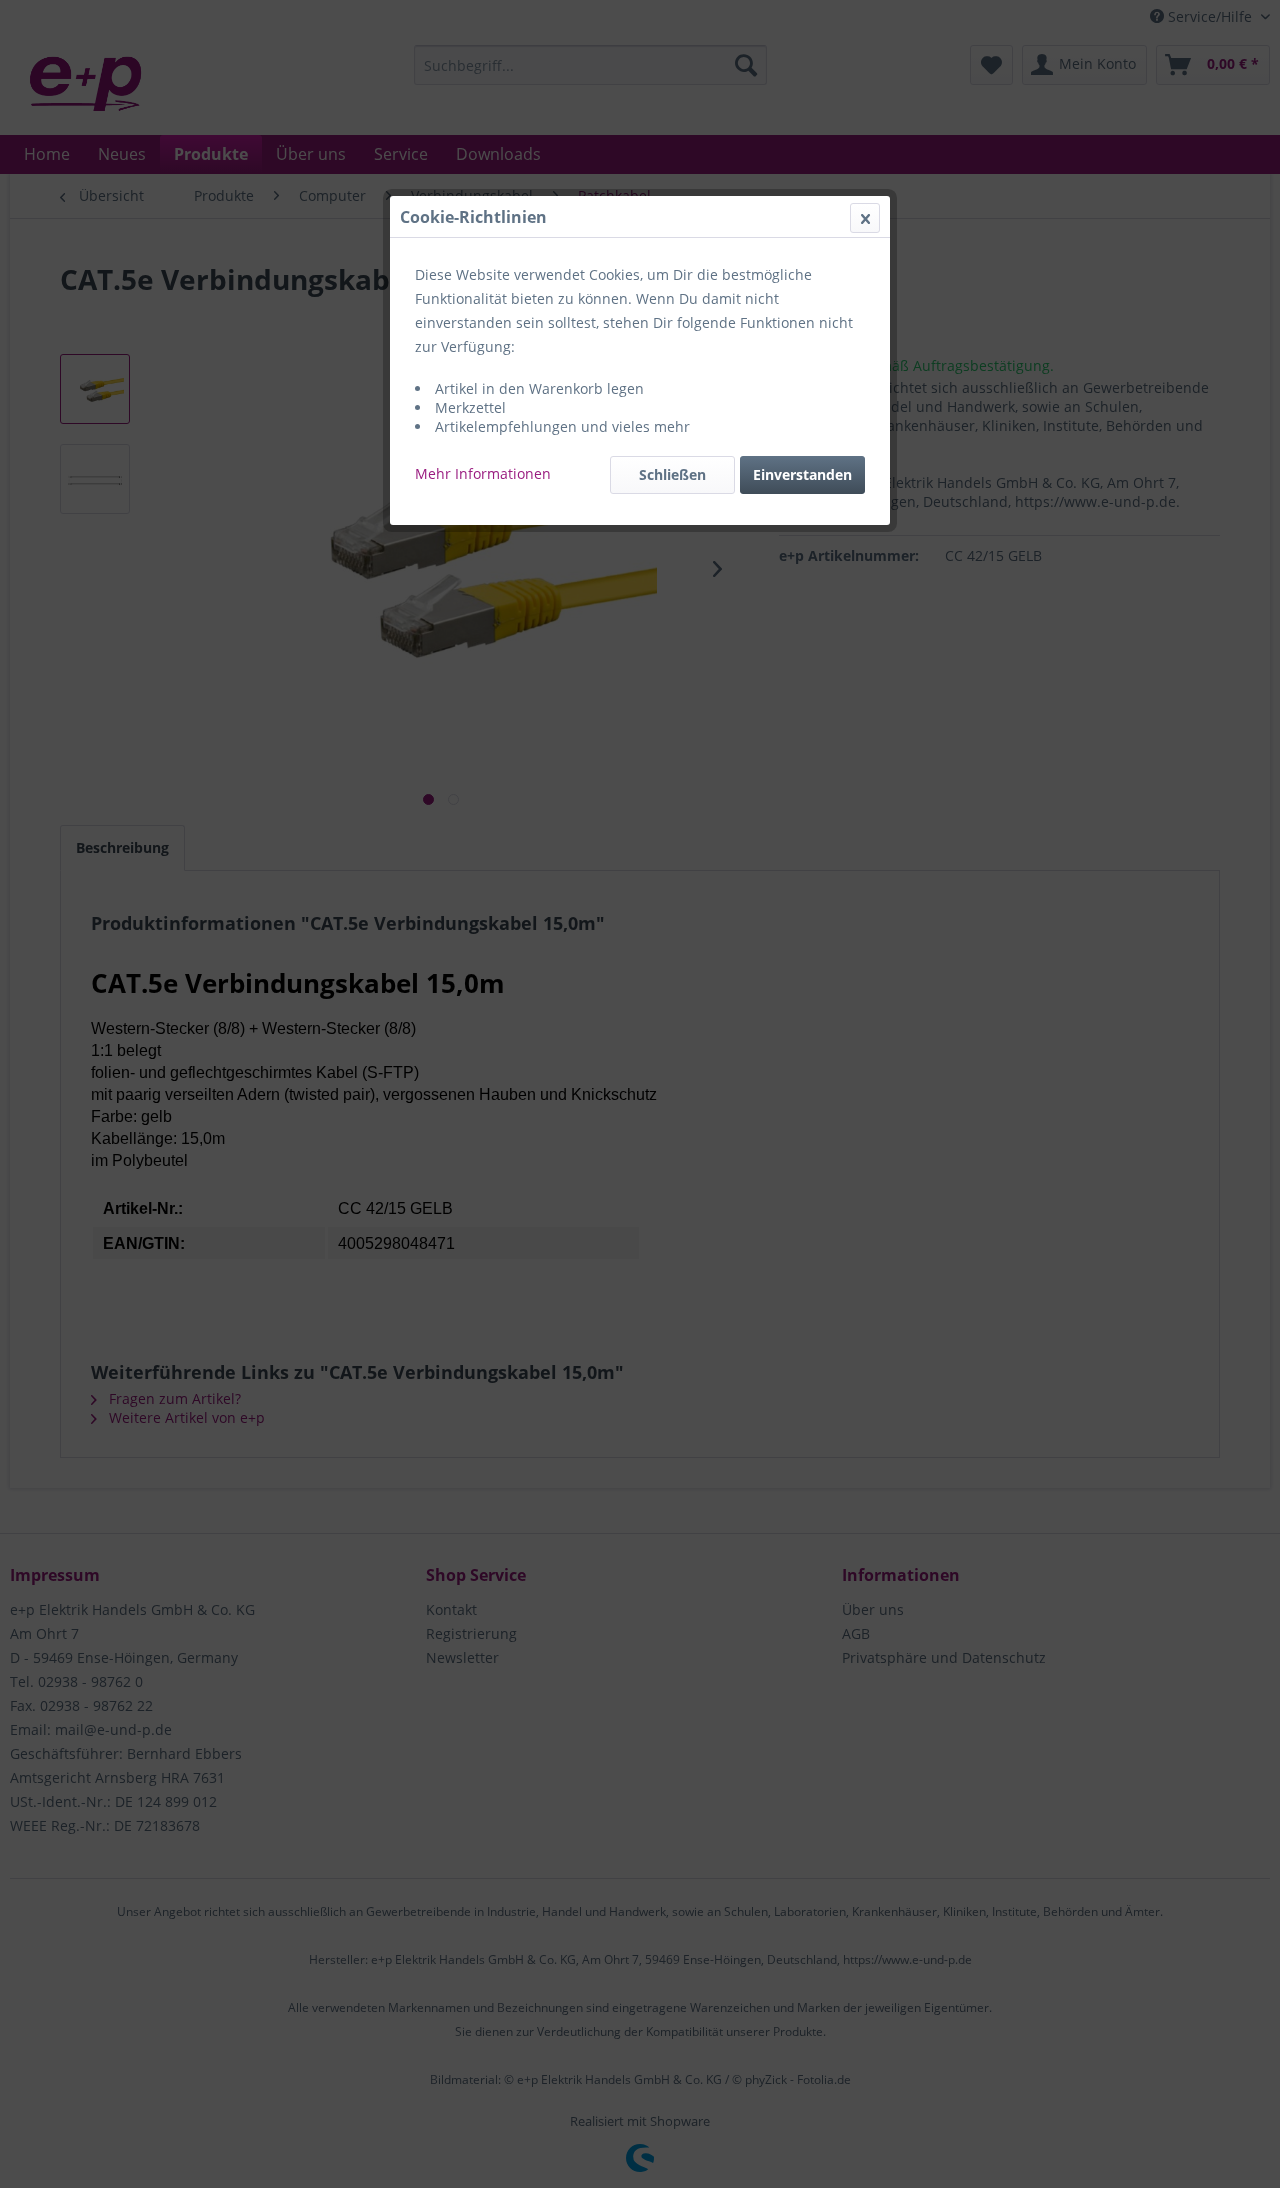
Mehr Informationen (483, 473)
